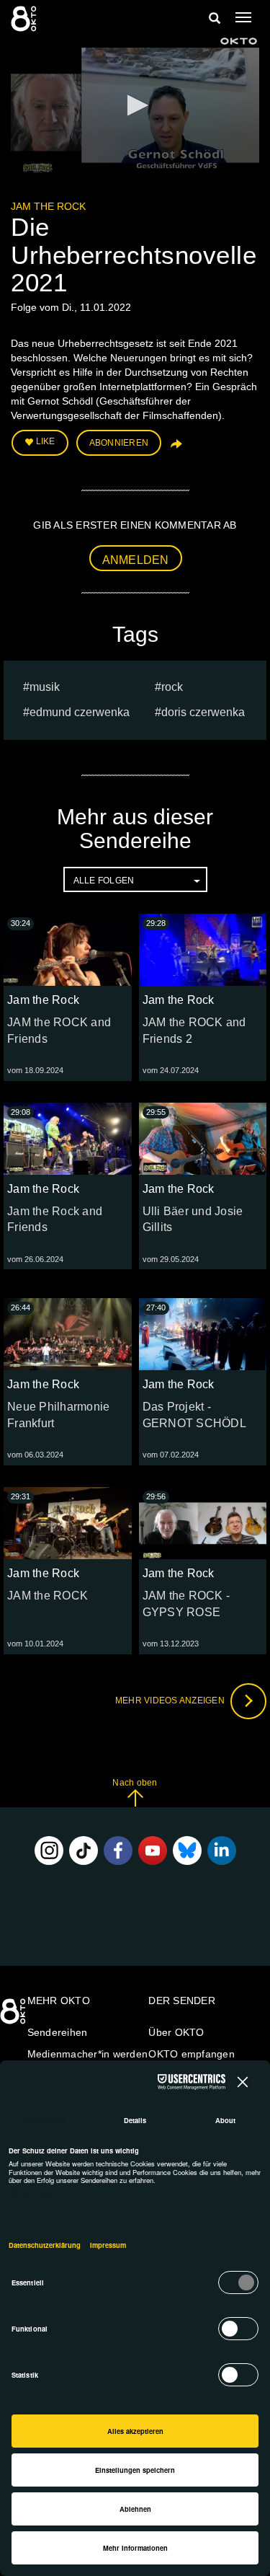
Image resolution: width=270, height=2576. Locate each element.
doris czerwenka (203, 712)
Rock (172, 687)
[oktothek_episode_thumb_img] (68, 950)
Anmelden (136, 560)
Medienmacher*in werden (88, 2054)
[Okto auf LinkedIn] (222, 1851)
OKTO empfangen (192, 2054)
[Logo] (239, 41)
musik (45, 687)
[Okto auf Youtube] (153, 1851)
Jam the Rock (48, 206)
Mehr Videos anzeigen (171, 1701)
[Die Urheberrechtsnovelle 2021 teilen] (175, 449)
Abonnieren (119, 443)
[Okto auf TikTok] (84, 1851)
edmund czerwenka (80, 712)
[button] (135, 105)
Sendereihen (58, 2032)
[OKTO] (25, 18)
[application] (135, 106)
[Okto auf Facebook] (118, 1851)
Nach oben (135, 1783)
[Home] (14, 2016)
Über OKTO (176, 2032)
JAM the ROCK (48, 1596)
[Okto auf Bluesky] (187, 1851)
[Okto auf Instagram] (49, 1851)
